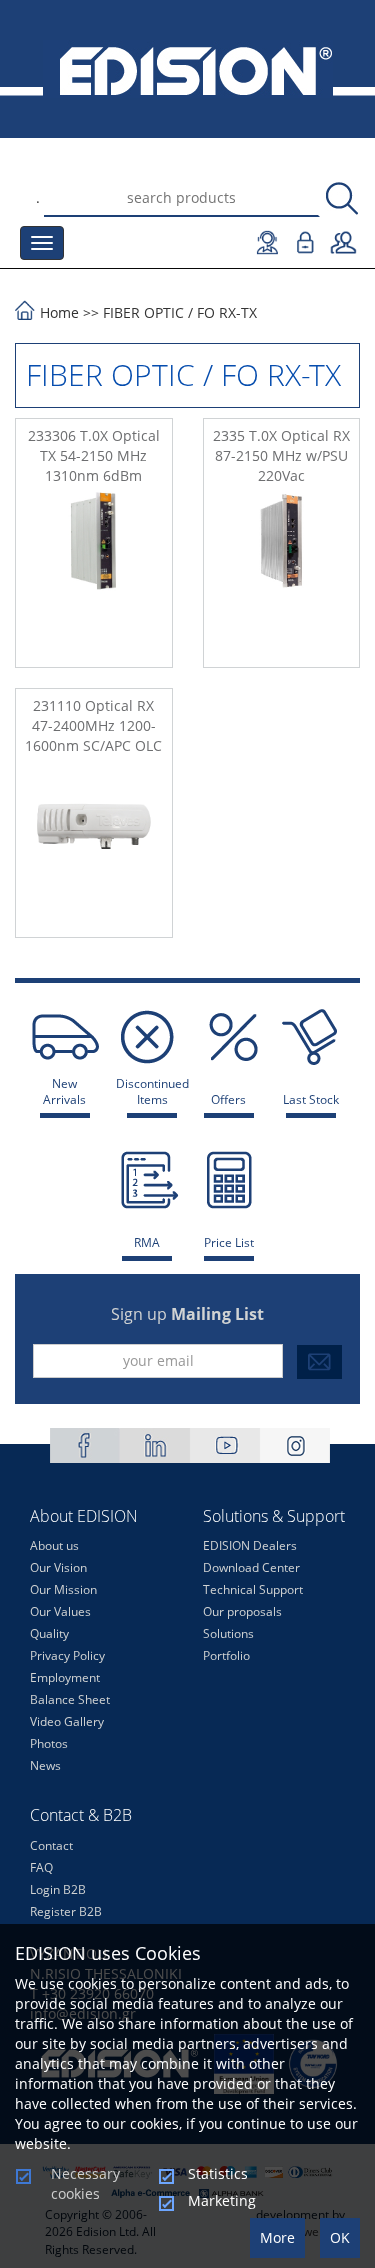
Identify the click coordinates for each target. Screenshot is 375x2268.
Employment (65, 1677)
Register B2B (66, 1911)
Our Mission (63, 1589)
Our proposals (242, 1611)
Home (59, 312)
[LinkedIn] (155, 1445)
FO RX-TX (227, 312)
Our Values (60, 1611)
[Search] (342, 199)
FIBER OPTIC (143, 312)
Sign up (187, 1314)
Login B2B (58, 1889)
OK (340, 2237)
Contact (51, 1845)
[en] (187, 69)
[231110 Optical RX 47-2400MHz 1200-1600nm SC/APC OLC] (94, 843)
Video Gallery (67, 1721)
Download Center (251, 1567)
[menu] (42, 243)
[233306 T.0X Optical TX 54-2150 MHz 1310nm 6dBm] (94, 573)
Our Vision (58, 1567)
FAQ (41, 1867)
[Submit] (319, 1362)
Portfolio (226, 1655)
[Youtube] (225, 1445)
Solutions (228, 1633)
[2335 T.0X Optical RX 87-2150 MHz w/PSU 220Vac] (282, 573)
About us (54, 1545)
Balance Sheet (70, 1699)
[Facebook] (85, 1445)
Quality (49, 1633)
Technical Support (253, 1589)
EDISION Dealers (250, 1545)
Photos (49, 1743)
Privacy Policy (67, 1655)
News (45, 1765)
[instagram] (295, 1445)
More (277, 2237)
